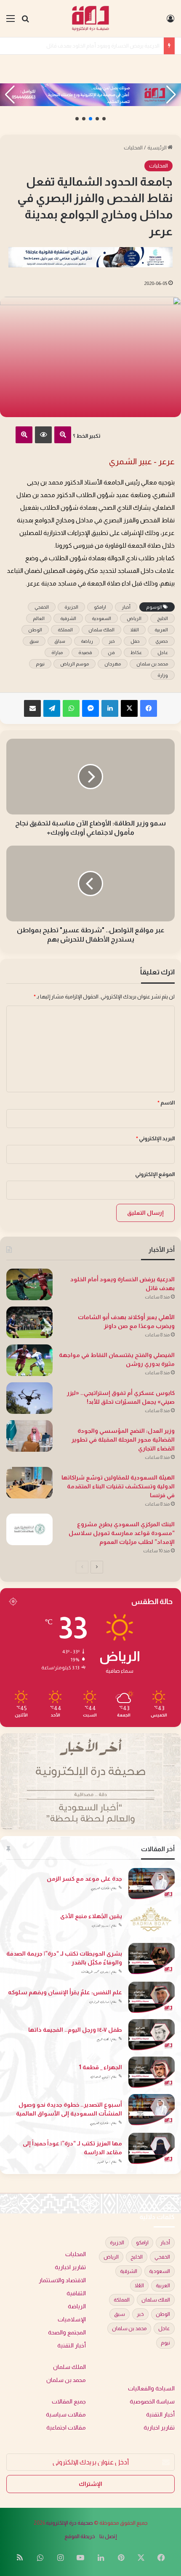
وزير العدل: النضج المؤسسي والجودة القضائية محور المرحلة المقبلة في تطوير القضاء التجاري (123, 1440)
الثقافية (76, 2293)
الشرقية (68, 618)
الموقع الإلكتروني (155, 1174)
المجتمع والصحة (67, 2333)
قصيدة (85, 652)
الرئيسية (157, 148)
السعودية (101, 618)
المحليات (133, 148)
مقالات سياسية (66, 2415)
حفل (135, 641)
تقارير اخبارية (70, 2267)
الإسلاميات (72, 2319)
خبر (112, 641)
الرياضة (77, 2306)
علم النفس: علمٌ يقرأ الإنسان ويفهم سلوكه (65, 1992)
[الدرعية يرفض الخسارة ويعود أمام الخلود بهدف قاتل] (29, 1284)
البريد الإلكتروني (155, 1138)
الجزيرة (71, 607)
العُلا (134, 630)
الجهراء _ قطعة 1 (100, 2067)
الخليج (162, 618)
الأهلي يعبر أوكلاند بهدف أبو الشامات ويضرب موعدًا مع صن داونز (87, 46)
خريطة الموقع (80, 2536)
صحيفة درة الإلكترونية (69, 2523)
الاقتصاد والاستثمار (62, 2280)
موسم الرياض (75, 664)
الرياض (134, 618)
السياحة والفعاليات (151, 2388)
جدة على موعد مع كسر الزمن (84, 1879)
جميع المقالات (69, 2402)
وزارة (163, 675)
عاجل (163, 652)
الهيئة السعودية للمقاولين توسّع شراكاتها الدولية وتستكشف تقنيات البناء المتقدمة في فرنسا (118, 1486)
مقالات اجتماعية (66, 2428)
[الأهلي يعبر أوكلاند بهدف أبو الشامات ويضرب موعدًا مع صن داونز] (29, 1322)
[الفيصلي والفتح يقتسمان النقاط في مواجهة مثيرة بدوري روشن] (29, 1360)
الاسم (166, 1103)
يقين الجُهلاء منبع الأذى (91, 1916)
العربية (161, 630)
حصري (162, 641)
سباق (60, 641)
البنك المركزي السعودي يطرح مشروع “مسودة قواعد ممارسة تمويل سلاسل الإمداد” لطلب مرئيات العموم (122, 1533)
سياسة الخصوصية (152, 2402)
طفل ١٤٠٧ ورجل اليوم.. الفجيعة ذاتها (75, 2030)
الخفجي (42, 607)
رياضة (87, 641)
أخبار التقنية (72, 2346)
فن (111, 652)
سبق (34, 641)
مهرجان (113, 664)
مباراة (57, 652)
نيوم (40, 664)
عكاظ (136, 652)
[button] (104, 119)
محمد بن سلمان (152, 664)
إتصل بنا (108, 2536)
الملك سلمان (101, 630)
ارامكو (100, 607)
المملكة (65, 630)
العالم (39, 618)
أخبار (126, 607)
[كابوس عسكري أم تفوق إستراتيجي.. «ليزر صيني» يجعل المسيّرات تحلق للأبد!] (29, 1398)
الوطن (35, 630)
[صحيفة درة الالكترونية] (91, 19)
